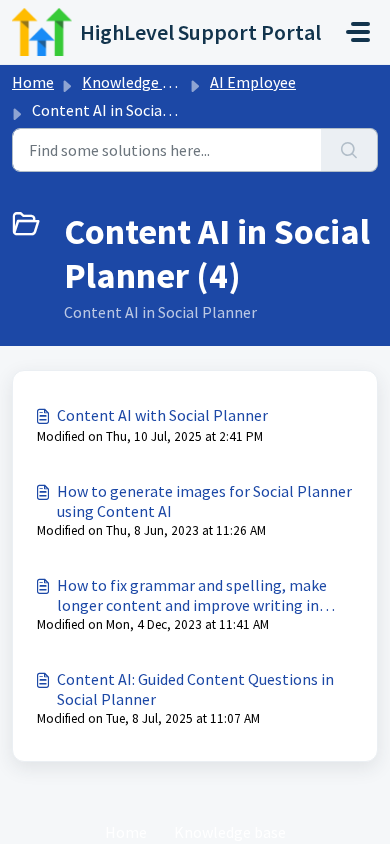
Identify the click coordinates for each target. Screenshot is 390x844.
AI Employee (253, 82)
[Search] (349, 150)
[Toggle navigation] (358, 32)
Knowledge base (138, 82)
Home (33, 82)
